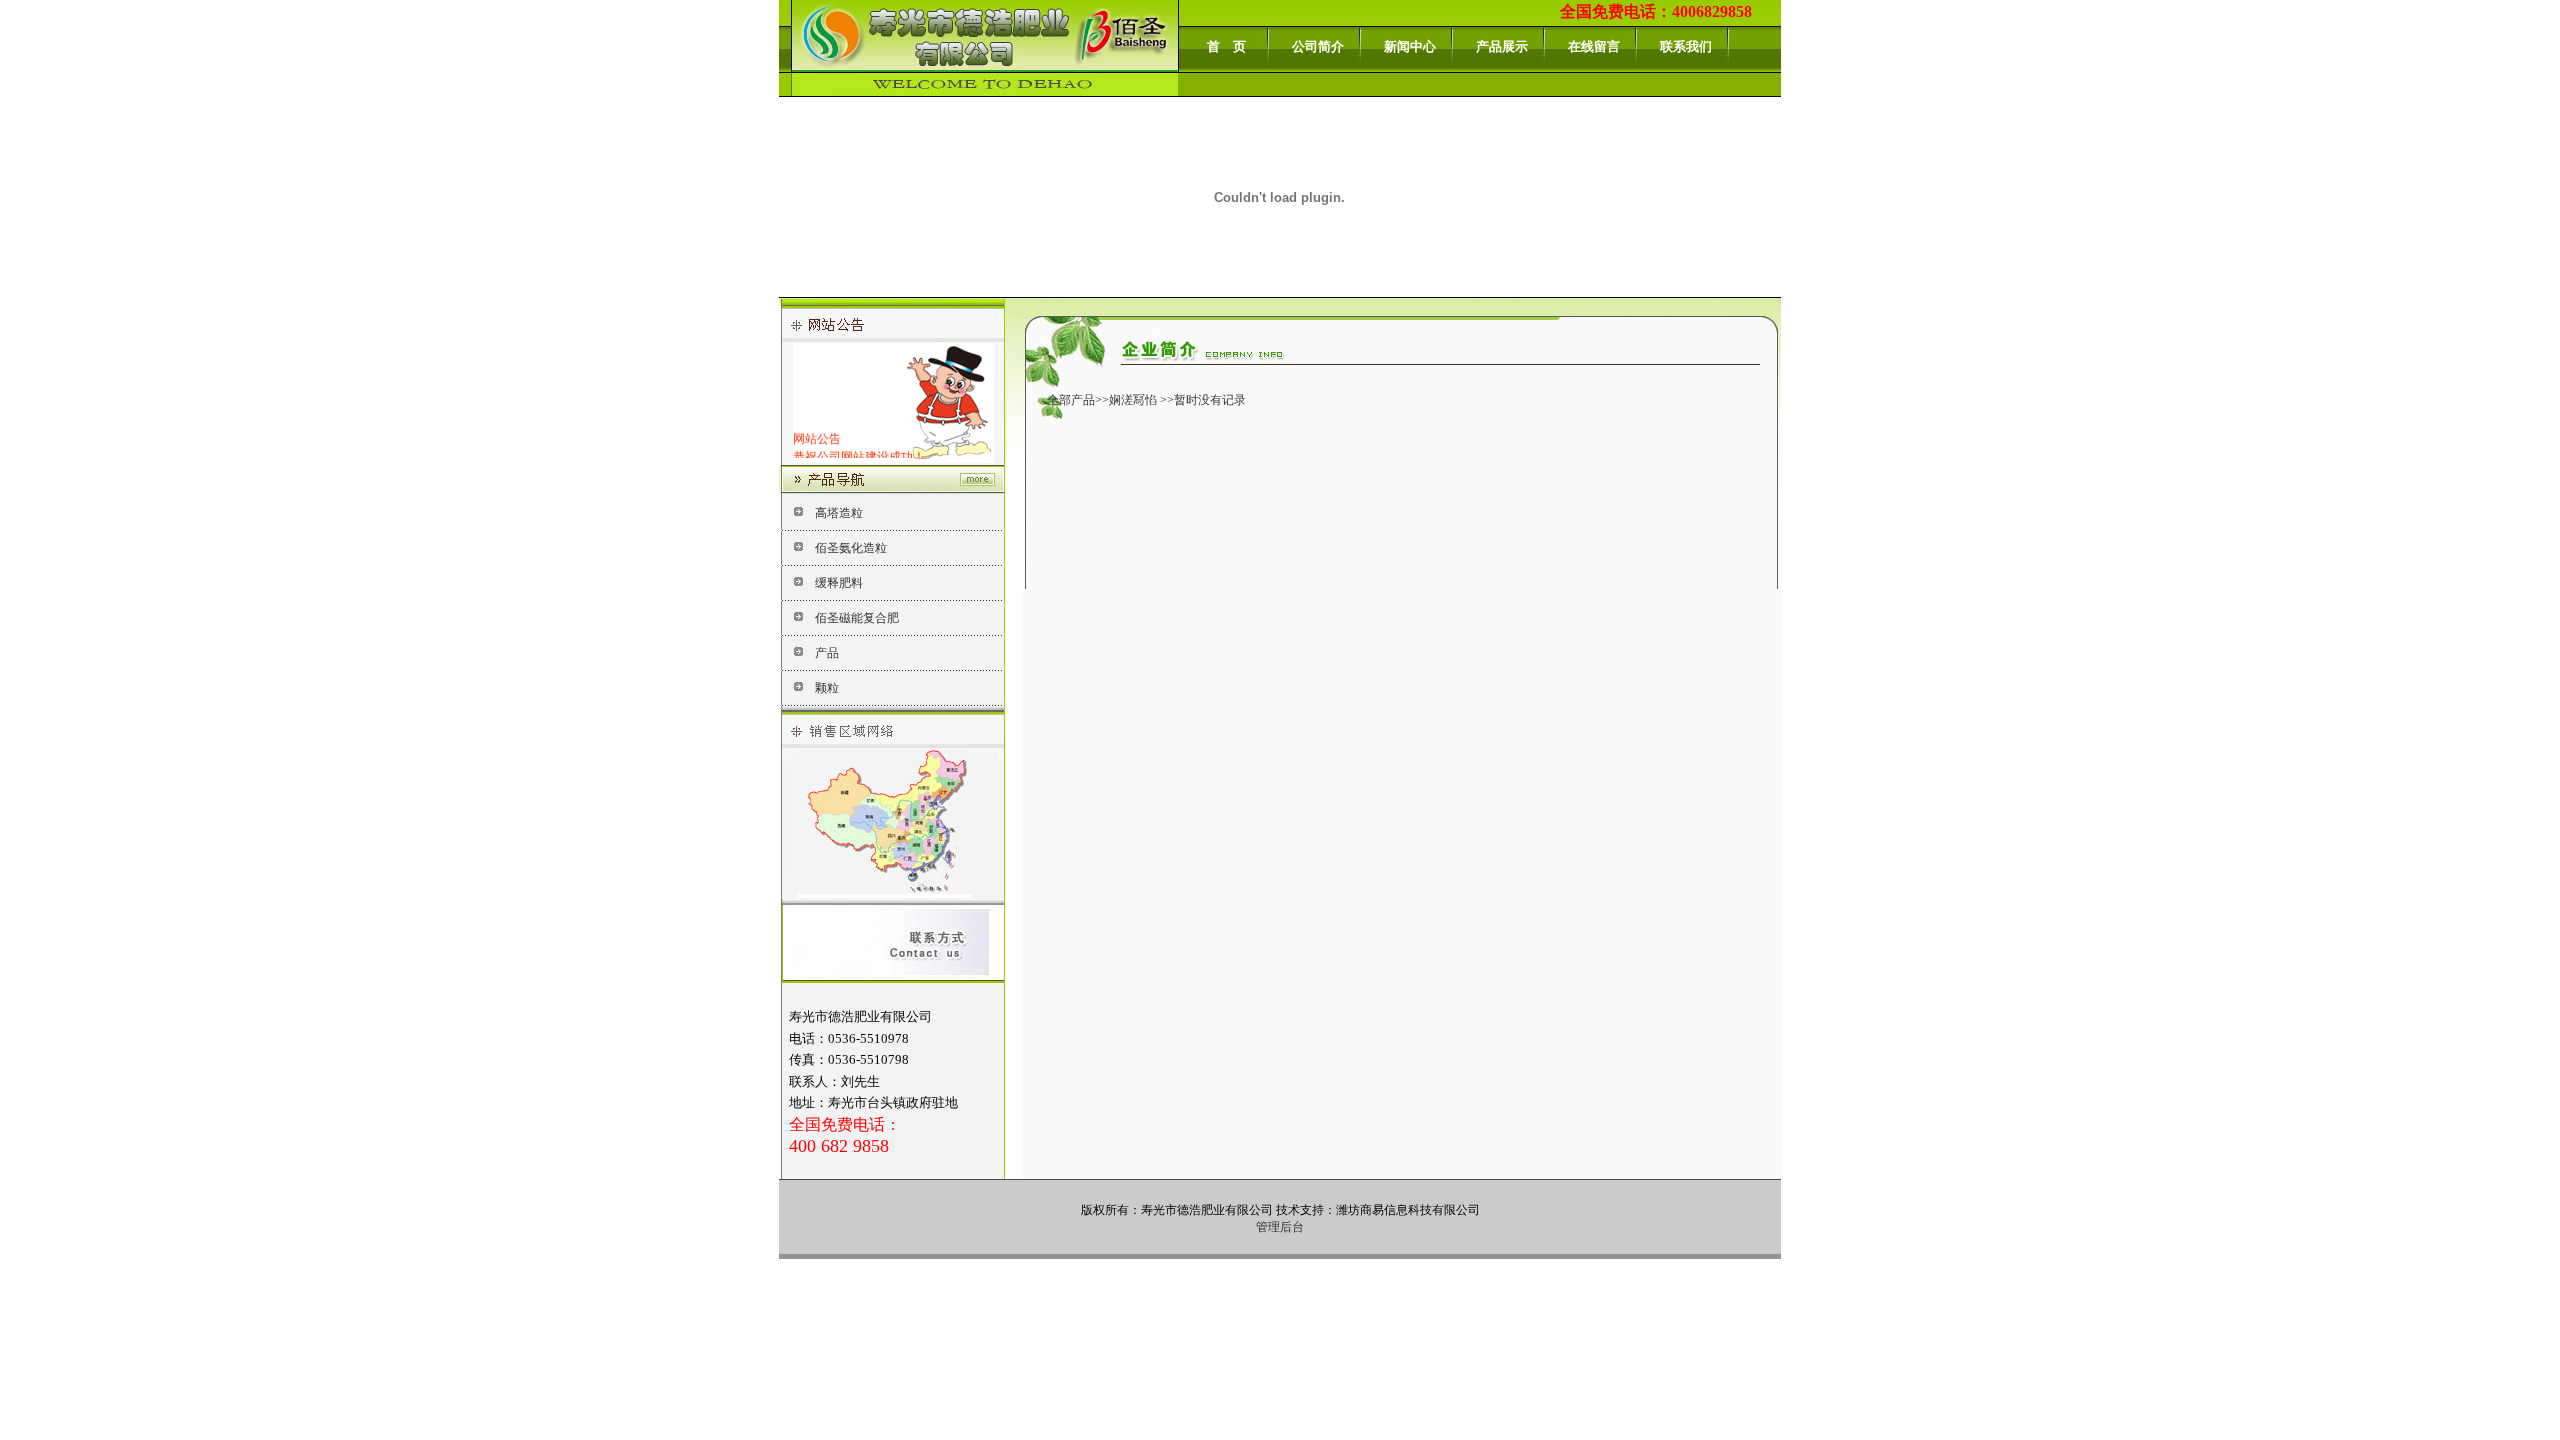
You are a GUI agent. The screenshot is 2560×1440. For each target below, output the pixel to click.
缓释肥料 (839, 583)
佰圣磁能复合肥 (857, 618)
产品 (827, 653)
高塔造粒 (839, 513)
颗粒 (827, 688)
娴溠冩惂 (1133, 400)
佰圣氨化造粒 (851, 548)
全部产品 (1071, 400)
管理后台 (1280, 1227)
